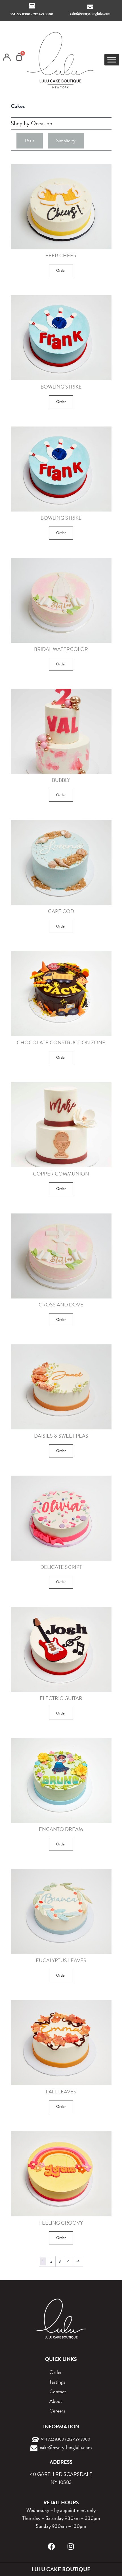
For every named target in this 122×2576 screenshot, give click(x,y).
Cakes (18, 106)
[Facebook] (51, 2546)
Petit (30, 141)
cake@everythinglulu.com (90, 13)
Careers (57, 2411)
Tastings (57, 2382)
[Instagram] (71, 2546)
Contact (58, 2391)
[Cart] (19, 57)
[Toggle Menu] (112, 60)
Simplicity (66, 141)
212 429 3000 (43, 14)
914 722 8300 (20, 14)
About (56, 2401)
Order (61, 270)
